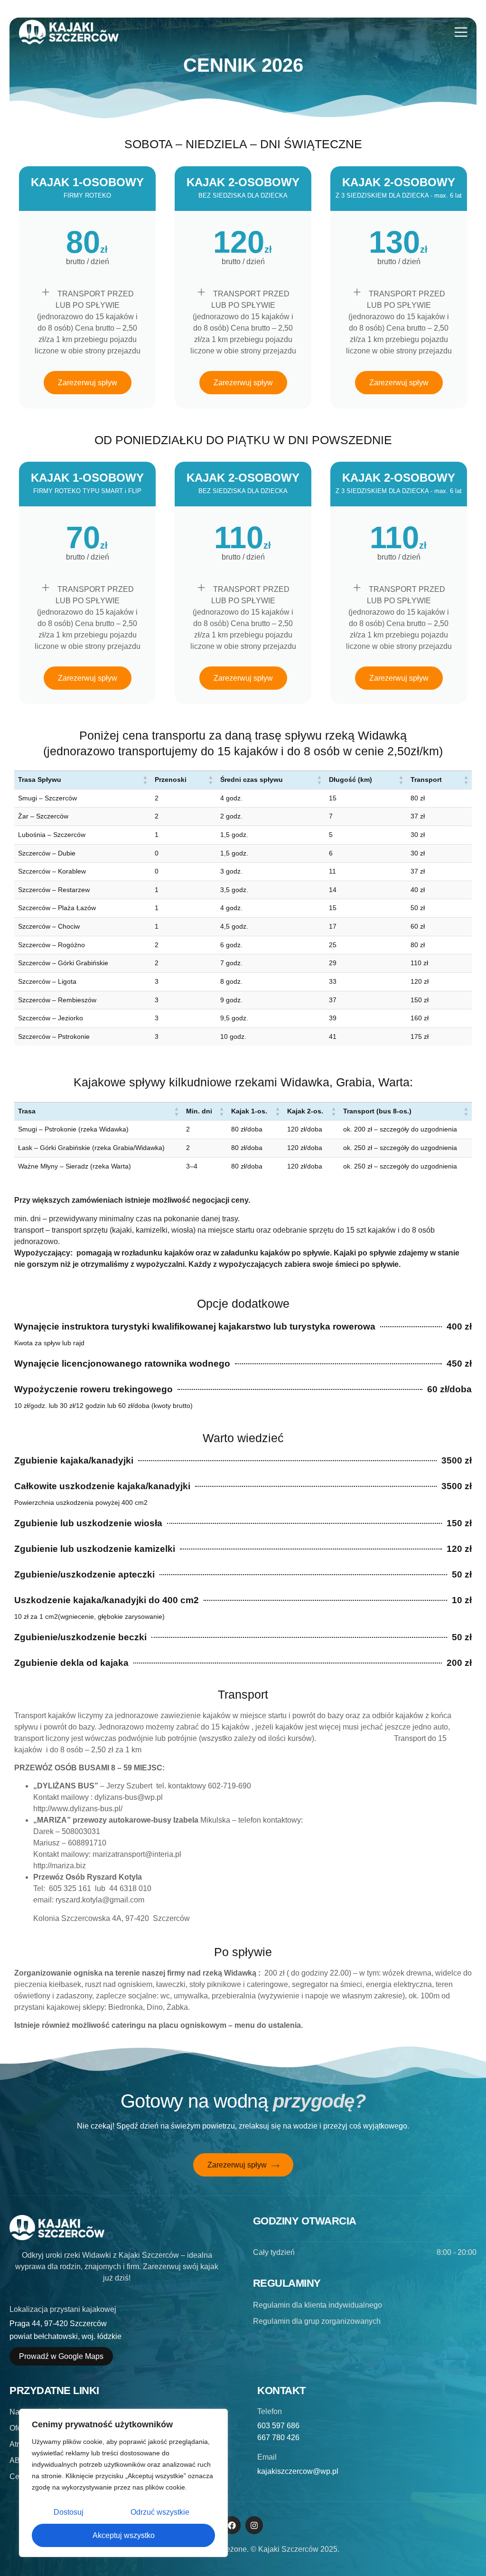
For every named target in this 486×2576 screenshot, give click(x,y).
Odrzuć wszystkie (160, 2512)
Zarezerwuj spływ (88, 383)
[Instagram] (254, 2525)
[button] (145, 780)
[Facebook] (232, 2525)
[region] (123, 2483)
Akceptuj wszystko (124, 2535)
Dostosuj (69, 2512)
